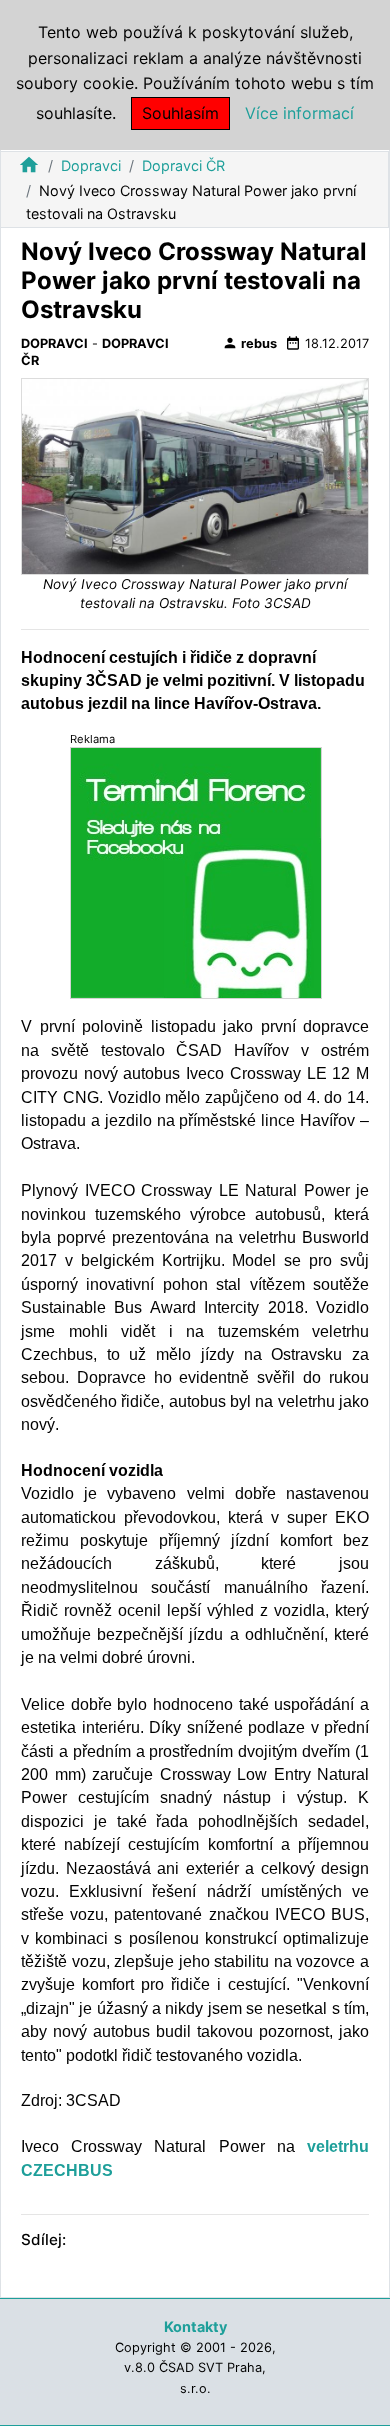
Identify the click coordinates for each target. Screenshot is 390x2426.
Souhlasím (180, 113)
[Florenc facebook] (196, 872)
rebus (249, 343)
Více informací (299, 113)
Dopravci (91, 165)
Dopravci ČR (183, 165)
